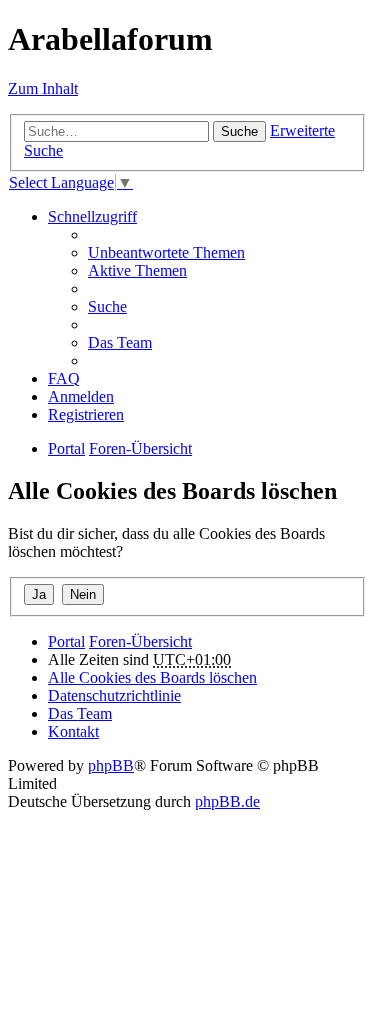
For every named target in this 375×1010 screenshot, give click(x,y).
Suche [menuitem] (107, 306)
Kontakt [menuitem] (73, 731)
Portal (66, 448)
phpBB (111, 765)
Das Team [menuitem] (120, 342)
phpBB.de (227, 801)
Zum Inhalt (43, 88)
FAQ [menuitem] (64, 378)
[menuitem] (114, 695)
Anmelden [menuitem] (81, 396)
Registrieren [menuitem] (86, 414)
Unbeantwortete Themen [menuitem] (166, 252)
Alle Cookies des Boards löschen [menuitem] (152, 677)
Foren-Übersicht (140, 641)
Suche (239, 131)
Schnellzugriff (92, 216)
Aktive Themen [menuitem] (137, 270)
